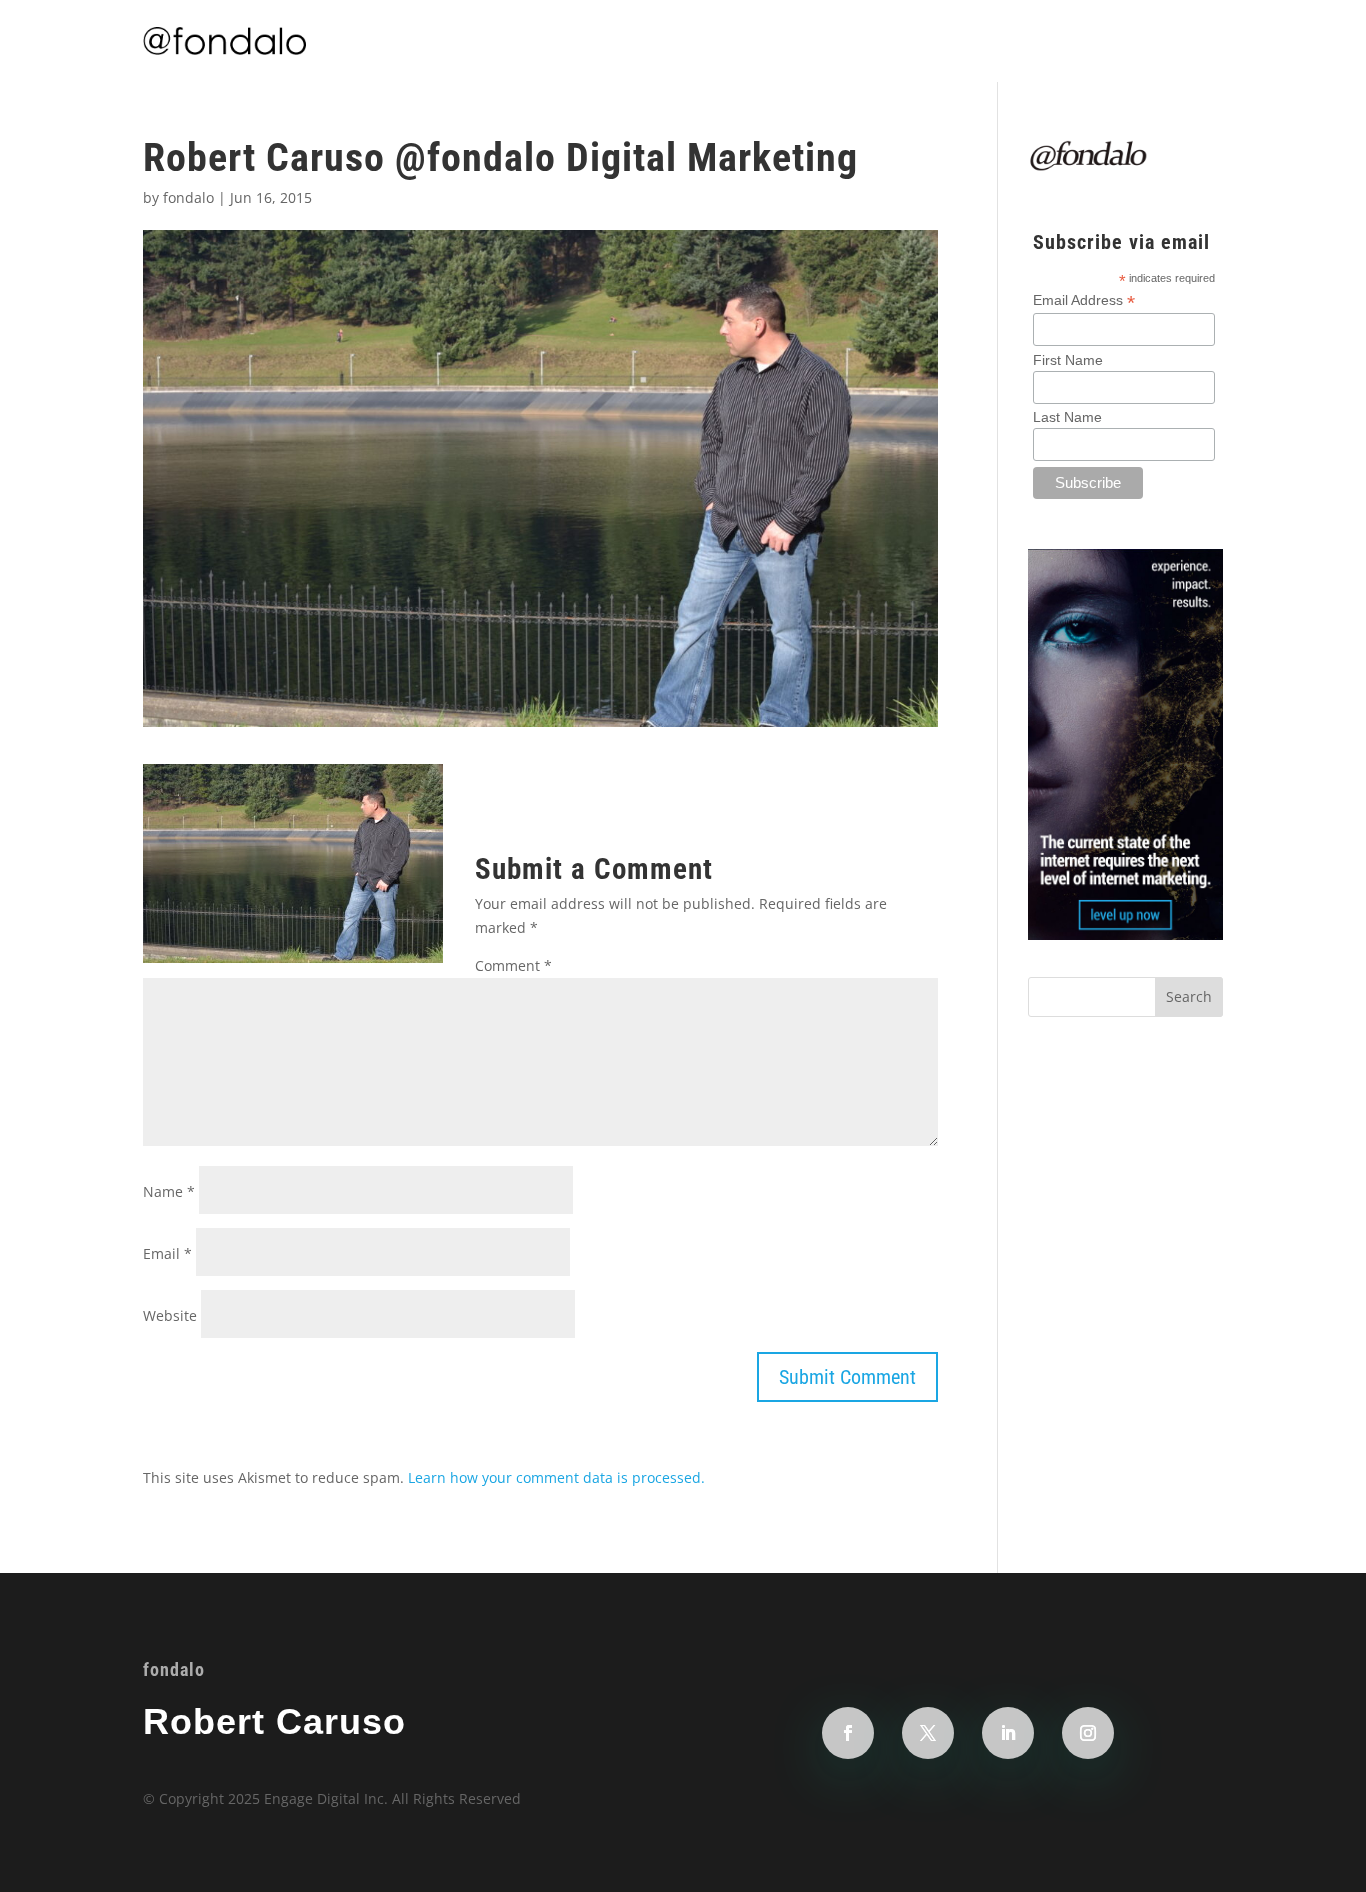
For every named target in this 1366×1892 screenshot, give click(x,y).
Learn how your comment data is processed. (556, 1477)
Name (169, 1191)
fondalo (188, 197)
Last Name (1067, 417)
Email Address (1084, 300)
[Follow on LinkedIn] (1008, 1733)
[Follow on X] (928, 1733)
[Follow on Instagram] (1088, 1733)
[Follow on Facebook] (848, 1733)
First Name (1068, 360)
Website (170, 1315)
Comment (513, 965)
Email (167, 1253)
